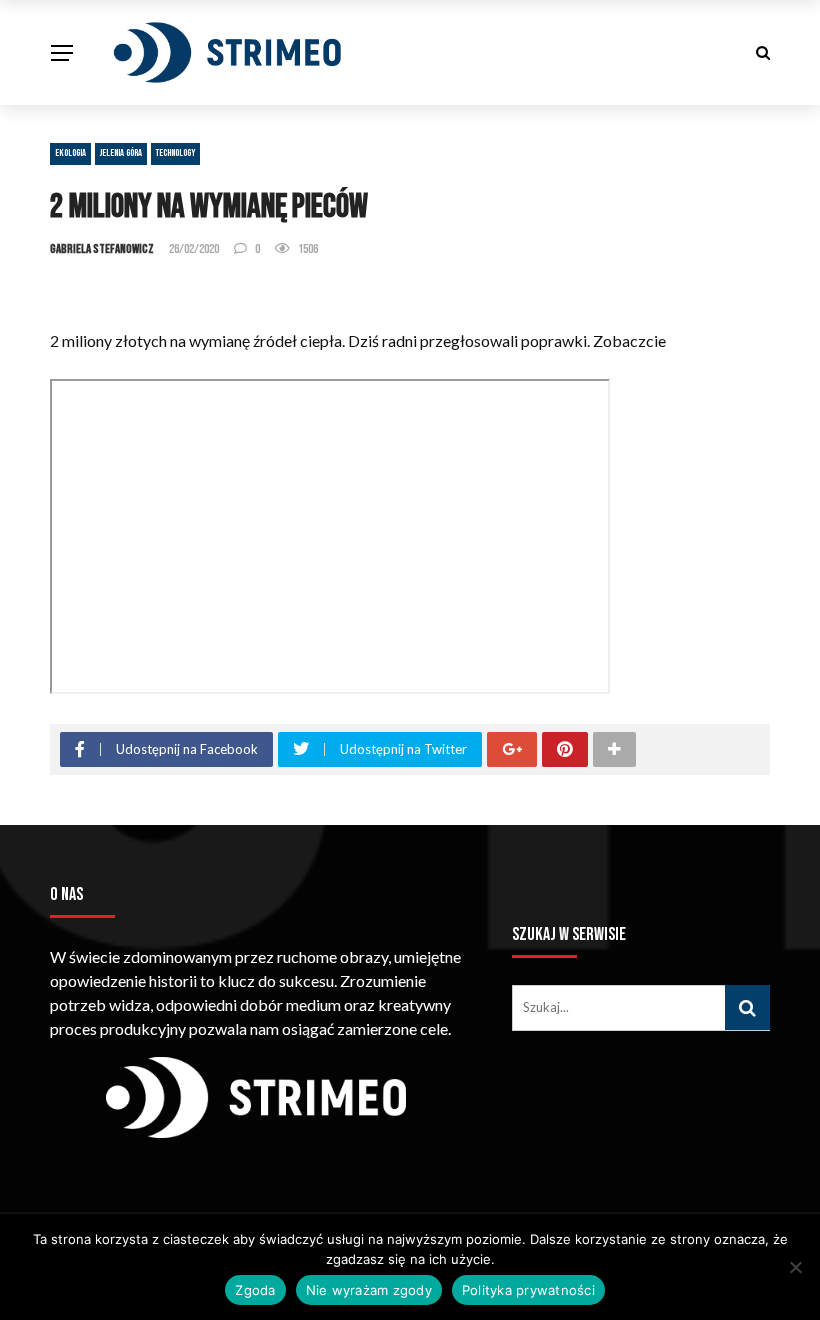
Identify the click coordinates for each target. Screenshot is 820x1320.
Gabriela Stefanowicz (102, 249)
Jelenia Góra (121, 153)
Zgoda (255, 1290)
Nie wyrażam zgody (369, 1290)
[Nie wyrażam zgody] (795, 1267)
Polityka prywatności (528, 1290)
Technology (175, 153)
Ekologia (70, 153)
